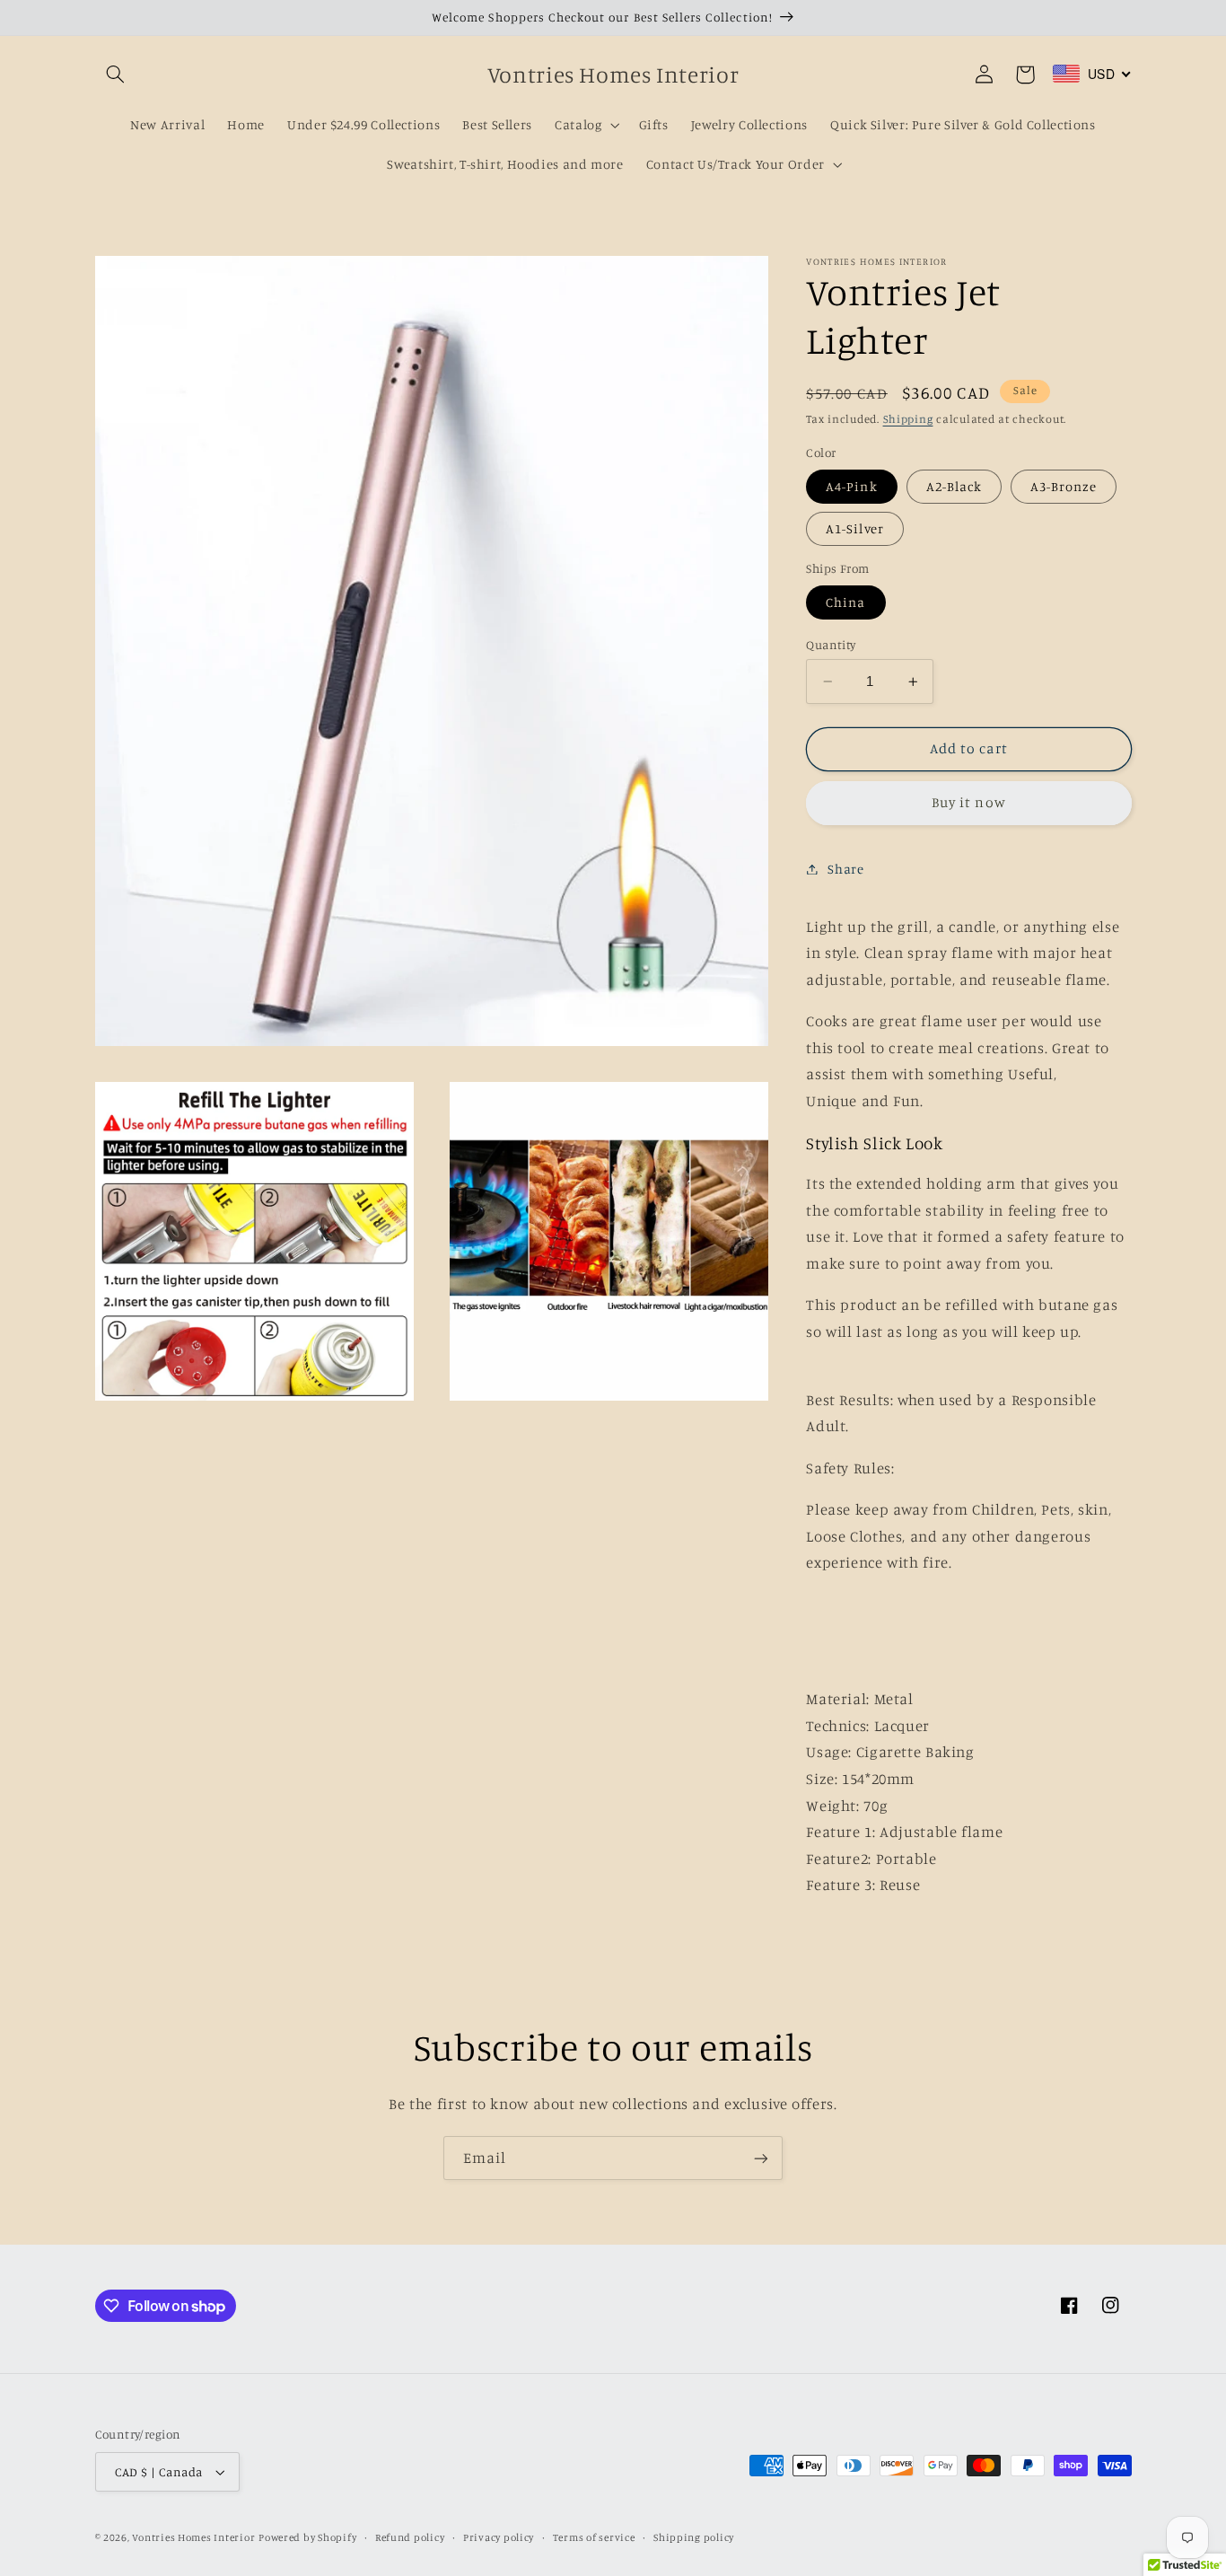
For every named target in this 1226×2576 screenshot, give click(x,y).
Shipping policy (694, 2537)
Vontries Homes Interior (193, 2537)
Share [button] (845, 869)
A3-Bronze (1064, 486)
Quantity (831, 645)
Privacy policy (499, 2537)
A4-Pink (851, 486)
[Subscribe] (761, 2158)
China (845, 602)
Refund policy (410, 2537)
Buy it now (969, 802)
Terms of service (594, 2537)
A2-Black (954, 486)
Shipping (908, 419)
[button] (116, 75)
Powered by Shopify (307, 2537)
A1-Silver (854, 528)
